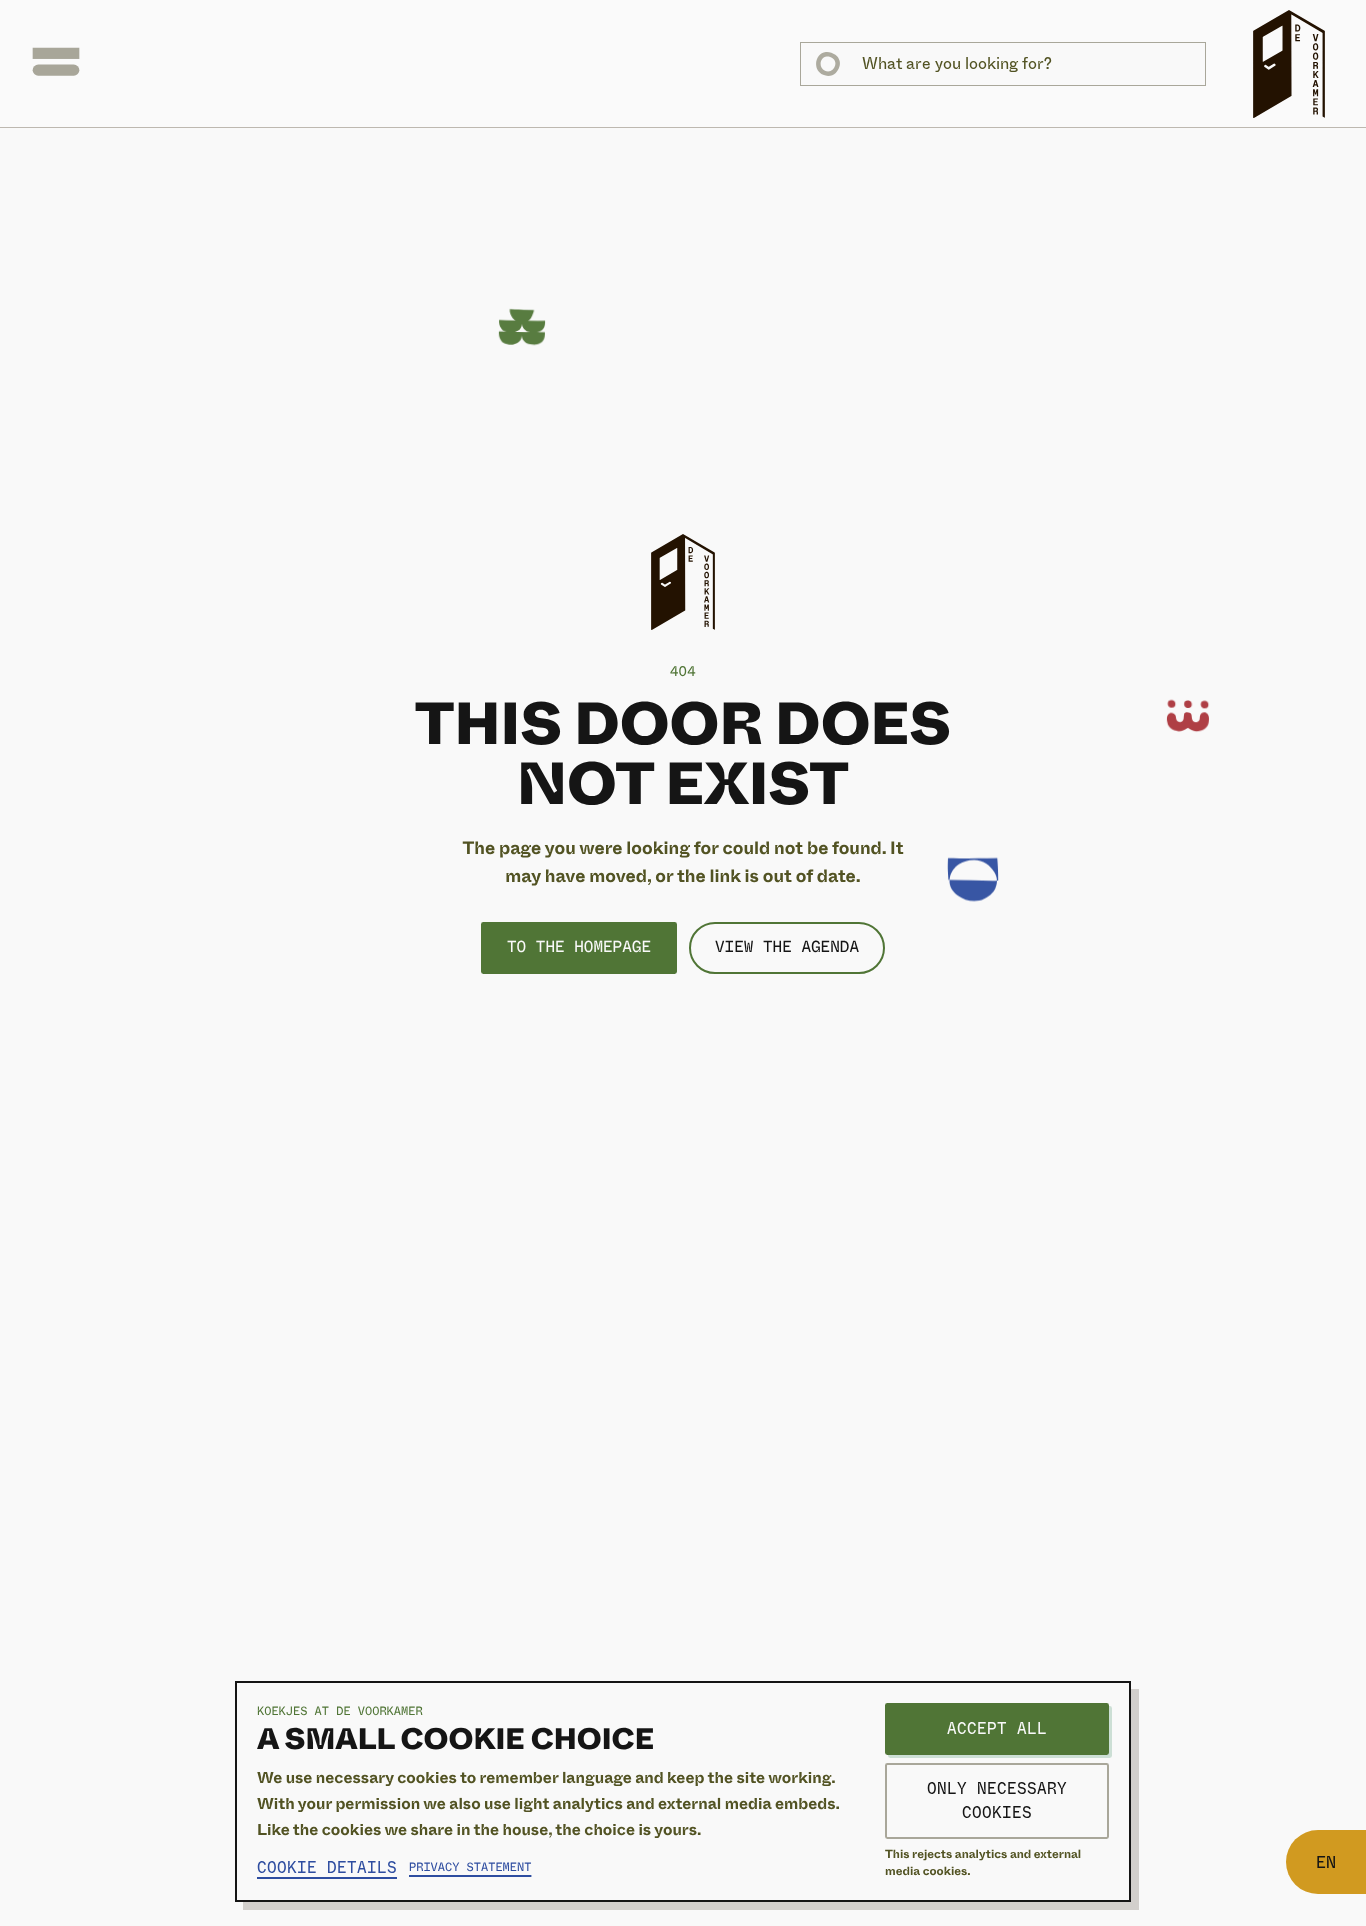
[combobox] (1003, 64)
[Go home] (1289, 64)
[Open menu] (56, 64)
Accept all (997, 1728)
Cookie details (327, 1867)
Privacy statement (470, 1868)
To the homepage (579, 947)
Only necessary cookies (997, 1800)
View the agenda (787, 947)
